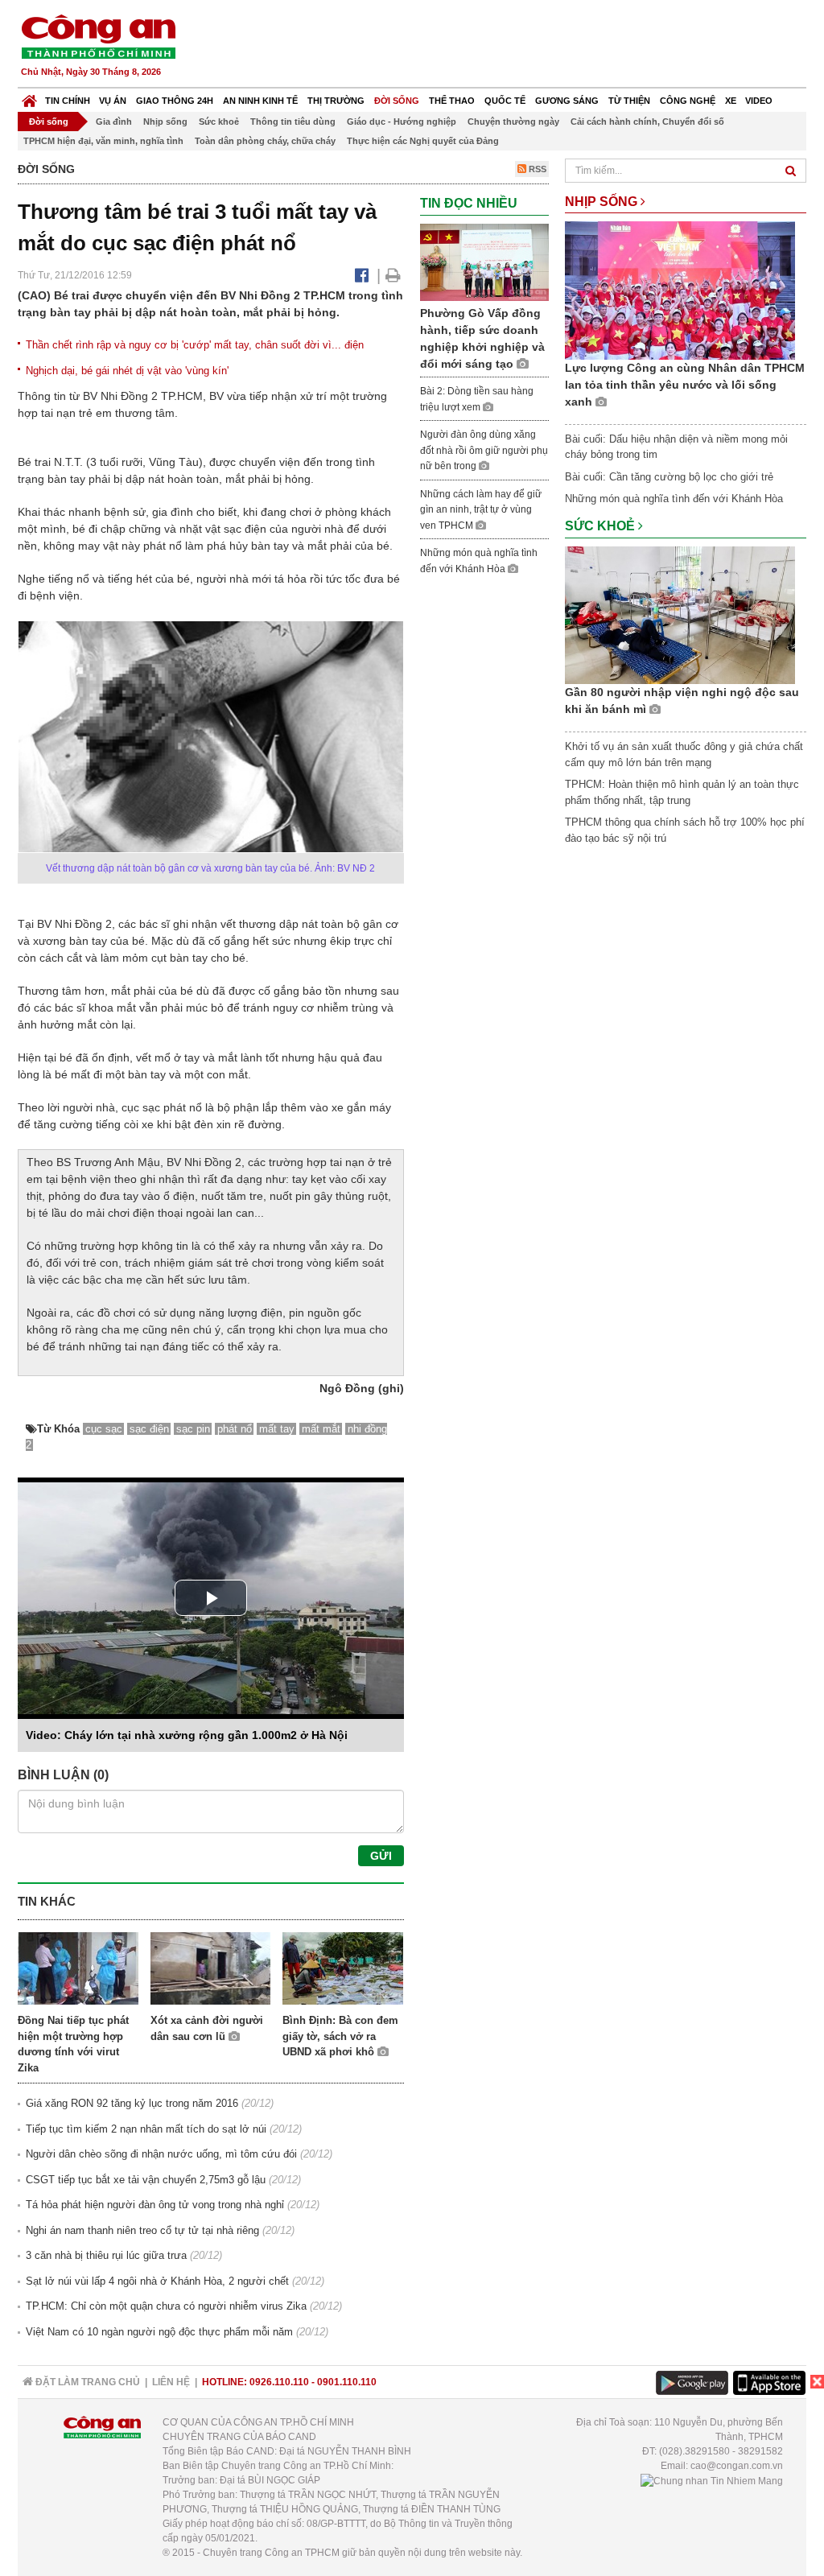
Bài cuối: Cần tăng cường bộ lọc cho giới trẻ (669, 477)
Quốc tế (505, 101)
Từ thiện (629, 101)
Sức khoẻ (219, 122)
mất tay (277, 1429)
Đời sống (397, 101)
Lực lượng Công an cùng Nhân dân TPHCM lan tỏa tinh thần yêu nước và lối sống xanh (685, 385)
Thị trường (336, 101)
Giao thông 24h (175, 101)
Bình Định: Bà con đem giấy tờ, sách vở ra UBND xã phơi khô (340, 2036)
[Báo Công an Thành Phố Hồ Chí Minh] (29, 97)
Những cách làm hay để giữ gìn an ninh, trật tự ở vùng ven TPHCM (481, 510)
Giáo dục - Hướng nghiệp (402, 122)
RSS (536, 169)
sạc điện (149, 1429)
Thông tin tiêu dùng (293, 122)
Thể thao (452, 101)
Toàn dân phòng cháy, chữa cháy (265, 141)
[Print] (393, 275)
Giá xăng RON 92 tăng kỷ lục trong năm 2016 (132, 2103)
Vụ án (113, 101)
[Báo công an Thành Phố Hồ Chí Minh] (98, 36)
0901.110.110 (347, 2382)
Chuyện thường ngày (513, 122)
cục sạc (104, 1429)
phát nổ (235, 1429)
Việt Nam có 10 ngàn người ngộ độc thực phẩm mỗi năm (159, 2332)
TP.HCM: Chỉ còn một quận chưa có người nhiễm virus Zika (166, 2306)
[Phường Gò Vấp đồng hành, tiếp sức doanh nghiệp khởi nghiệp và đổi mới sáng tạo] (484, 261)
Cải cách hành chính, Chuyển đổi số (647, 122)
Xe (731, 101)
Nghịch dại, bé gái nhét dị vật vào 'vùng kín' (127, 371)
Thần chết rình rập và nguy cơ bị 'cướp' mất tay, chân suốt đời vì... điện (195, 345)
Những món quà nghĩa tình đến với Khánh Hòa (674, 499)
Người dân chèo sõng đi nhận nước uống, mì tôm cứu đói (161, 2154)
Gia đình (114, 122)
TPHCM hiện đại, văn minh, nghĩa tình (103, 141)
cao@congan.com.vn (737, 2466)
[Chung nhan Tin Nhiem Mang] (712, 2480)
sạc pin (193, 1429)
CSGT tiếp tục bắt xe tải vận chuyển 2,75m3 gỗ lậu (146, 2180)
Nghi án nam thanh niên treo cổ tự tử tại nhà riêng (142, 2230)
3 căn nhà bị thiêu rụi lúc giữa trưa (106, 2255)
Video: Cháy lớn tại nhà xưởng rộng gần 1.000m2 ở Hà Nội (187, 1735)
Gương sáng (567, 101)
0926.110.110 (279, 2382)
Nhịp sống (165, 122)
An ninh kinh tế (260, 101)
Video (759, 101)
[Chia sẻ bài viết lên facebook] (362, 275)
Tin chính (68, 101)
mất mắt (321, 1429)
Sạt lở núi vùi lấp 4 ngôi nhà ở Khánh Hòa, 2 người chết (157, 2281)
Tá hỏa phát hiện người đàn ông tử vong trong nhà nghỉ (155, 2205)
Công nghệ (688, 101)
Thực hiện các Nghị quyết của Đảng (423, 141)
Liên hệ (171, 2382)
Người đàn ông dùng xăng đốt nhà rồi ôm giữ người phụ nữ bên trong (484, 450)
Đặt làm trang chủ (87, 2382)
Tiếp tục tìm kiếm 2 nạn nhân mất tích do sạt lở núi (146, 2129)
